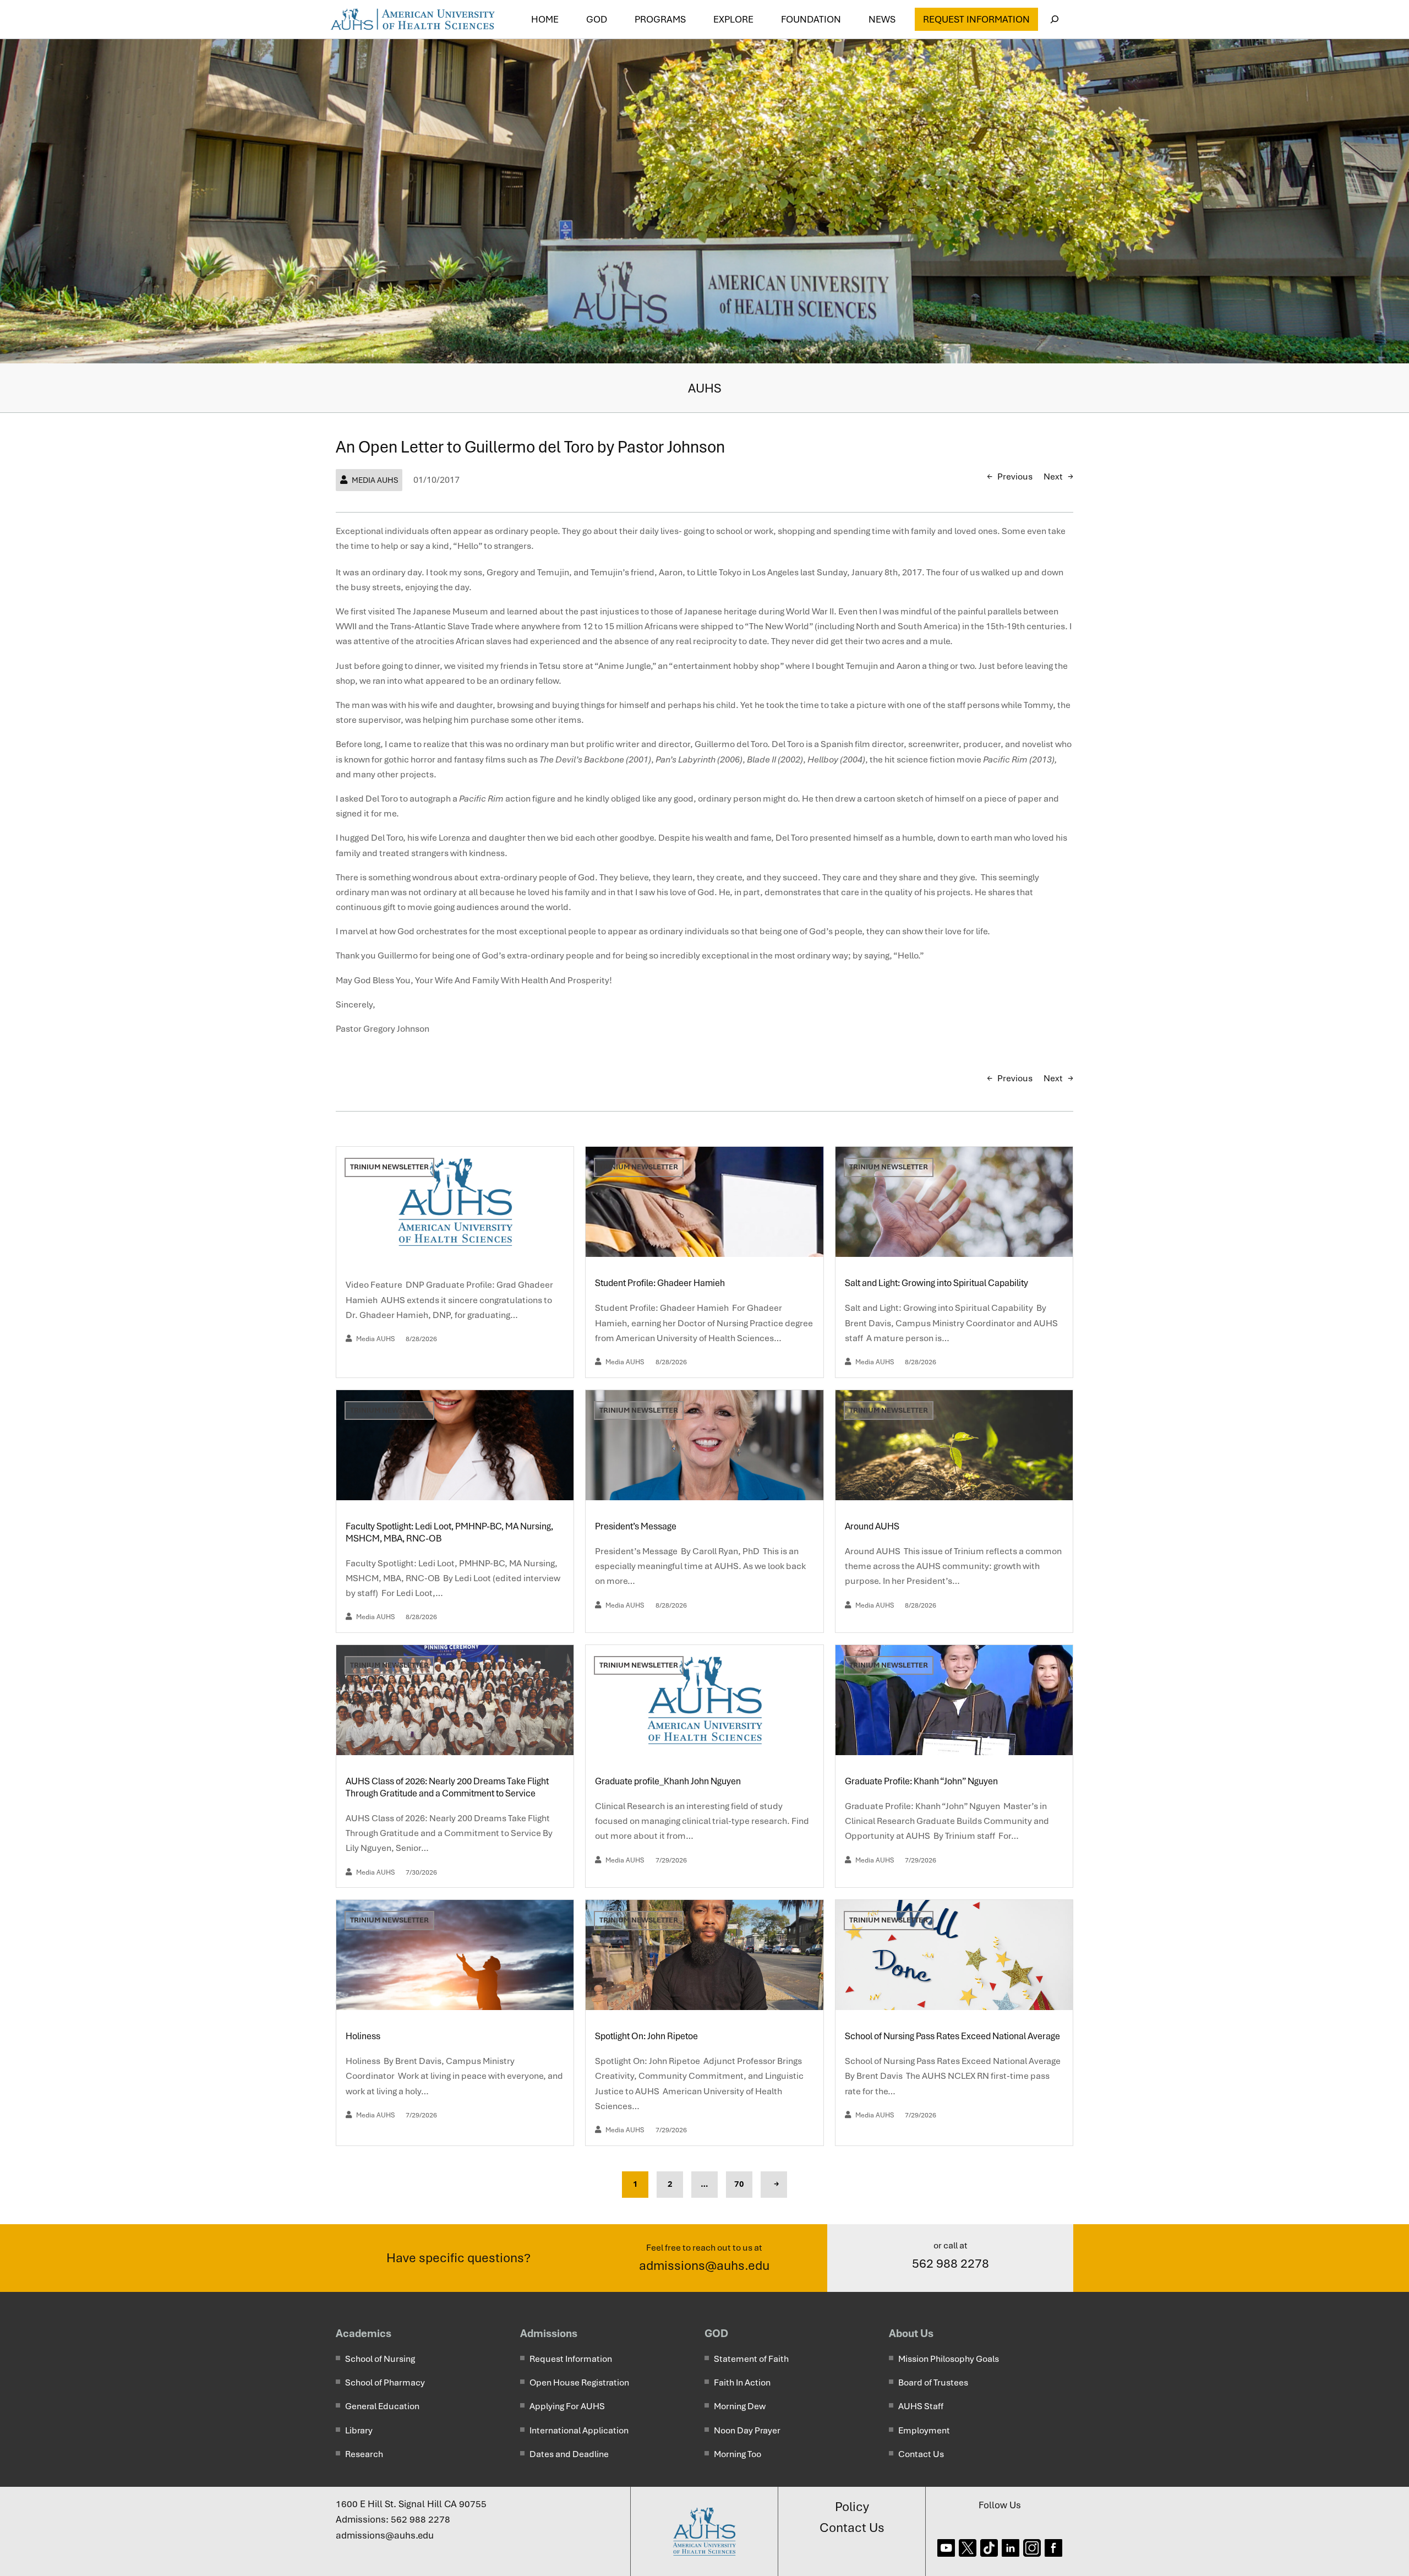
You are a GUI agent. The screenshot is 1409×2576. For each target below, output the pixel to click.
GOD (716, 2333)
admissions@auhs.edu (704, 2265)
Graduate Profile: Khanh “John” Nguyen (922, 1781)
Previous (1015, 476)
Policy (852, 2507)
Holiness (364, 2036)
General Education (382, 2406)
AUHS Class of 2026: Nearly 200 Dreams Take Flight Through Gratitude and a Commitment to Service (447, 1787)
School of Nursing (380, 2359)
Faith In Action (742, 2382)
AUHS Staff (921, 2406)
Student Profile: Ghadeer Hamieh (661, 1283)
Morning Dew (740, 2406)
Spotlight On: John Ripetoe (647, 2036)
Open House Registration (579, 2382)
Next (1053, 476)
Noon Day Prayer (747, 2430)
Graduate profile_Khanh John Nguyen (668, 1781)
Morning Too (738, 2454)
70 (739, 2184)
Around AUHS (873, 1526)
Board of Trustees (933, 2382)
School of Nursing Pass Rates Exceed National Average (953, 2036)
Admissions (549, 2333)
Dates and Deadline (569, 2454)
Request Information (976, 19)
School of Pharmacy (385, 2382)
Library (359, 2430)
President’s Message (637, 1526)
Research (364, 2454)
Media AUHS (375, 480)
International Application (579, 2430)
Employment (924, 2430)
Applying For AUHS (567, 2406)
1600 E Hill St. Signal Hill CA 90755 (411, 2504)
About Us (911, 2333)
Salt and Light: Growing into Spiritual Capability (937, 1283)
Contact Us (921, 2454)
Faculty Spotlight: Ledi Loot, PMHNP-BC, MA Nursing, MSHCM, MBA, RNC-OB (449, 1532)
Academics (364, 2333)
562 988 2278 (951, 2263)
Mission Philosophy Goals (949, 2359)
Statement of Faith (751, 2359)
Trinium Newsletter (389, 1167)
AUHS (705, 388)
